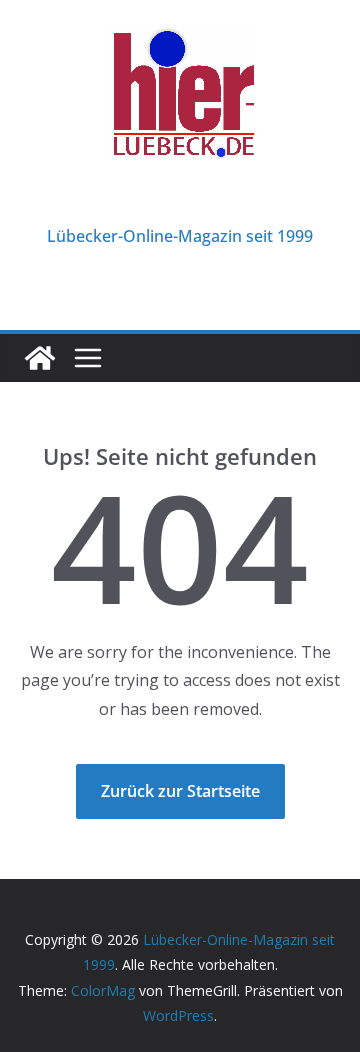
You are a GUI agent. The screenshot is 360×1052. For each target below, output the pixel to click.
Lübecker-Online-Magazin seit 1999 (180, 236)
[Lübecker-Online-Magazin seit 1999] (40, 358)
